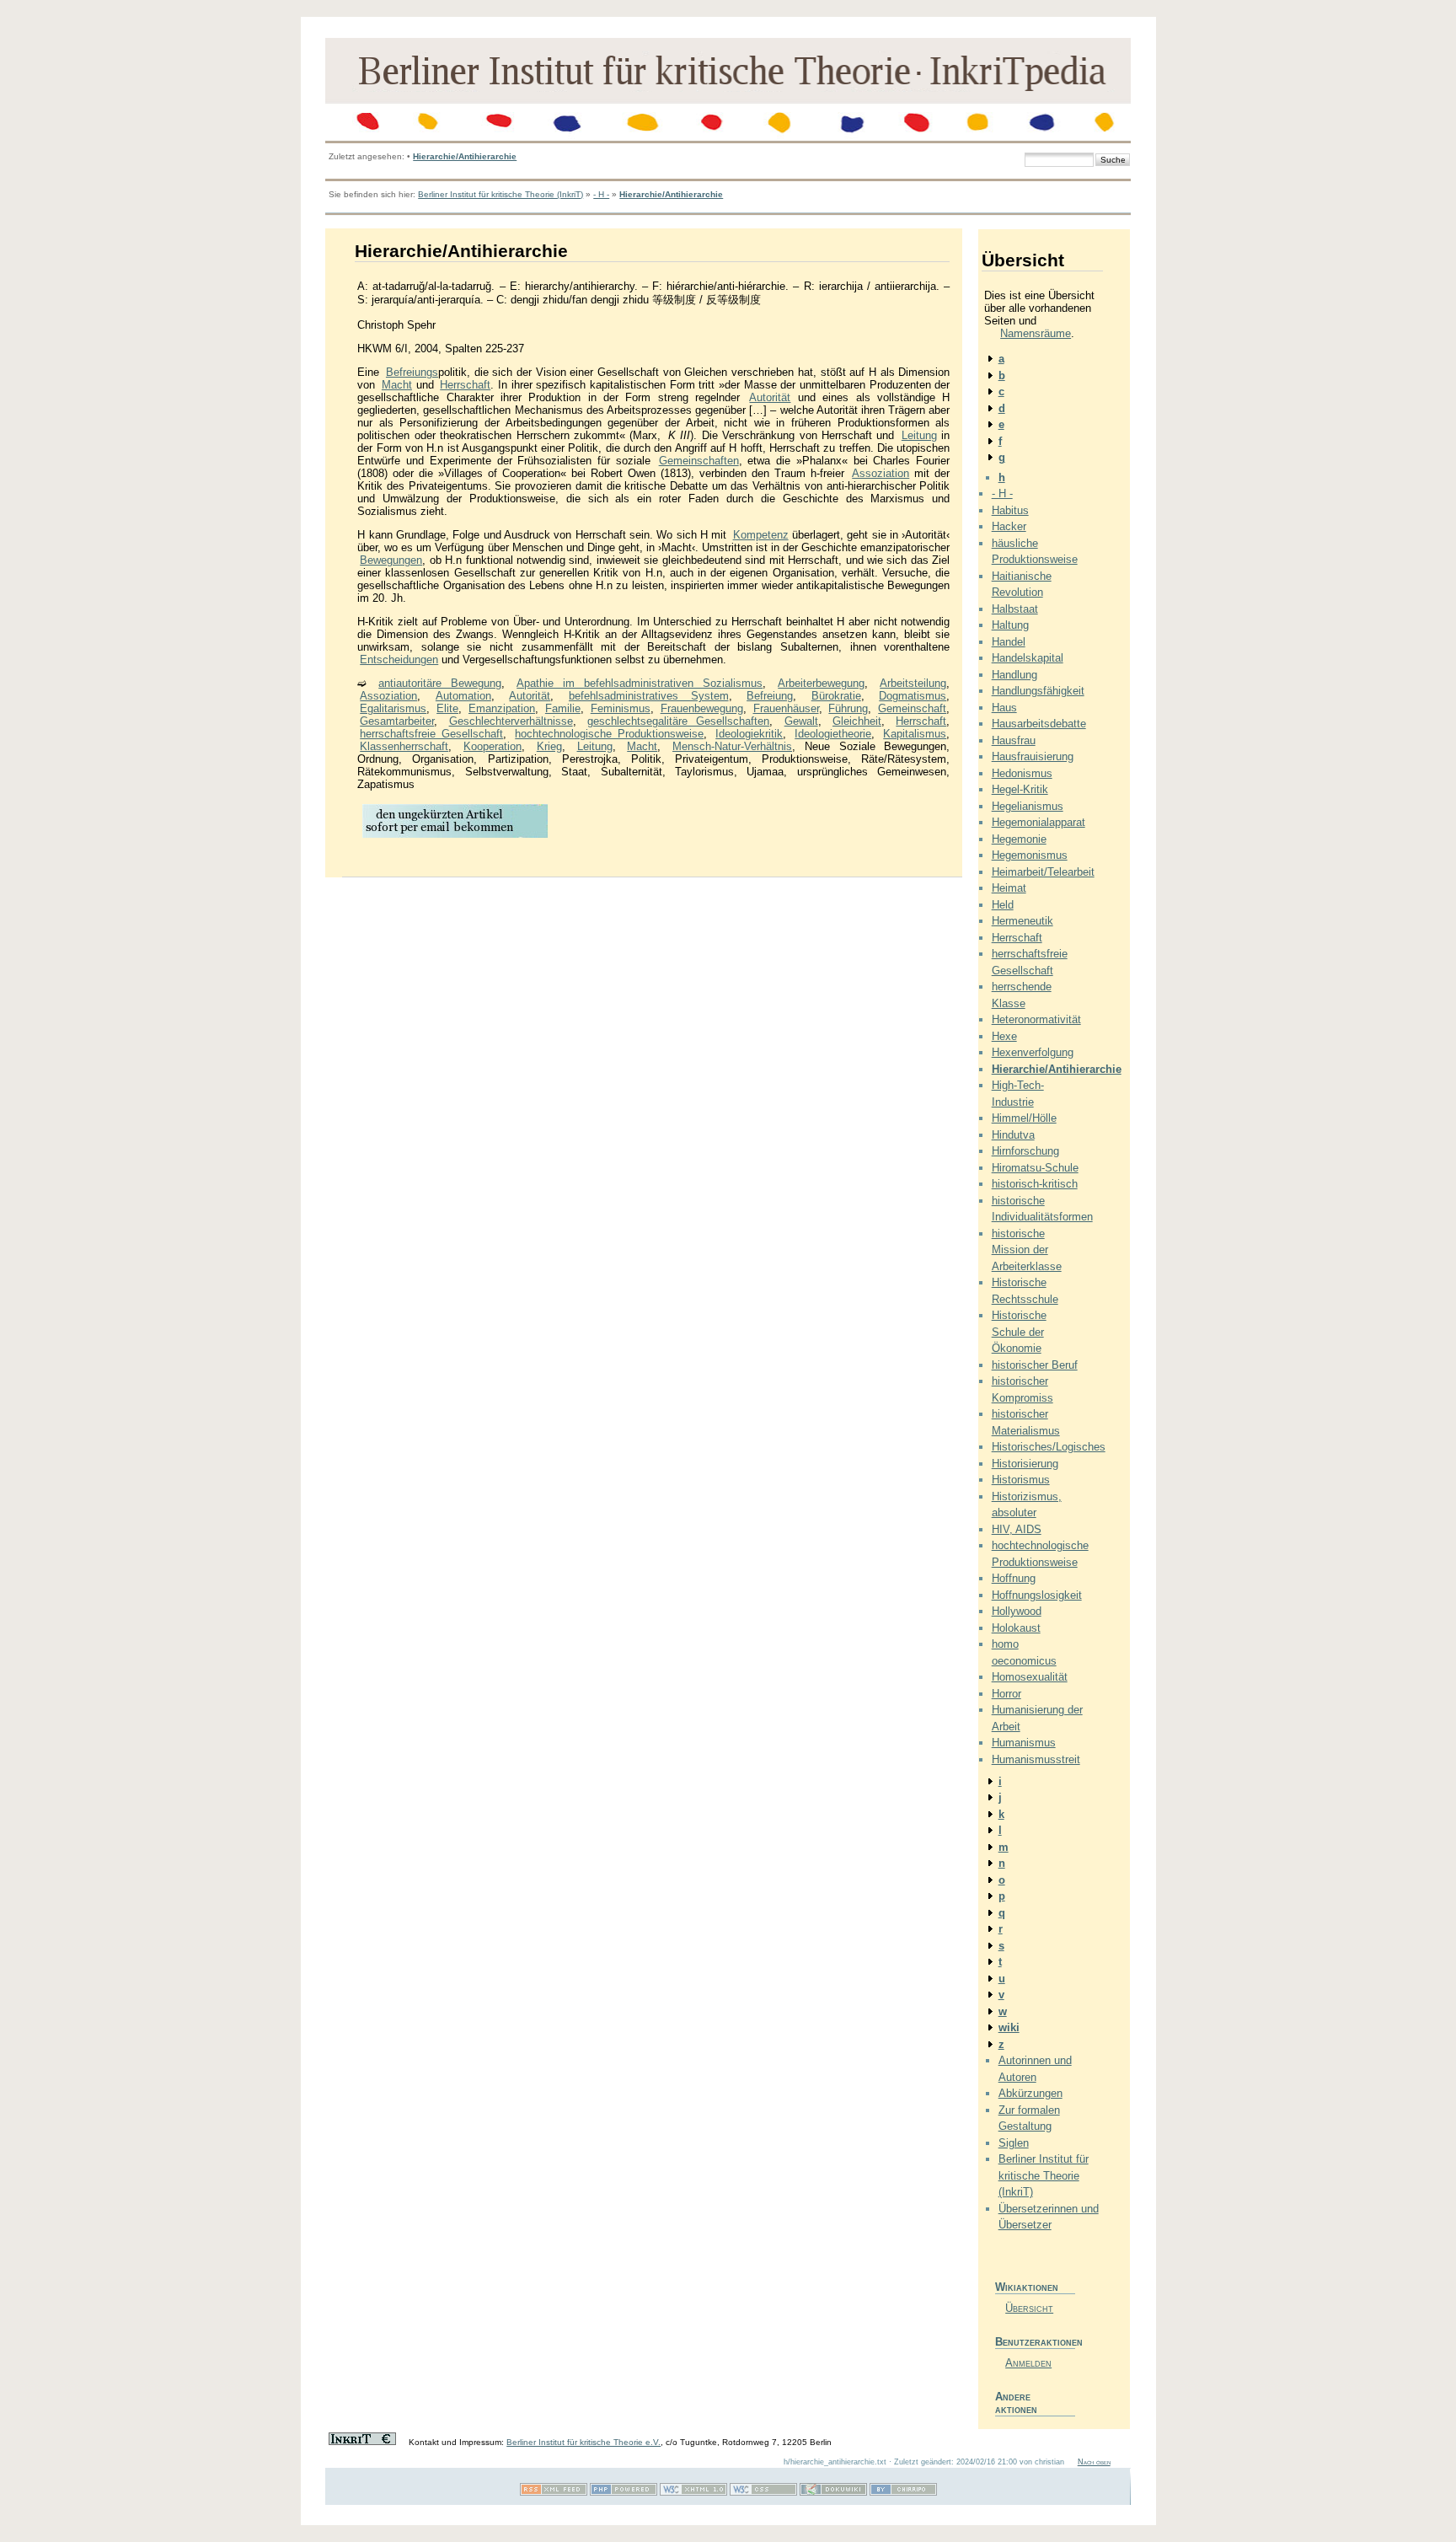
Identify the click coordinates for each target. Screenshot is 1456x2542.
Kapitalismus (915, 734)
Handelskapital (1028, 658)
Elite (447, 708)
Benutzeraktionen (1035, 2342)
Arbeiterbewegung (821, 683)
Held (1003, 905)
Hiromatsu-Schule (1035, 1168)
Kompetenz (761, 535)
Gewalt (801, 721)
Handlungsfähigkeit (1038, 691)
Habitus (1010, 510)
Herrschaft (465, 385)
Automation (463, 696)
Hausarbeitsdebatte (1039, 724)
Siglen (1014, 2143)
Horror (1006, 1694)
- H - (601, 194)
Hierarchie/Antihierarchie (465, 156)
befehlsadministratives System (649, 696)
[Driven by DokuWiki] (833, 2493)
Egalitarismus (393, 708)
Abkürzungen (1030, 2093)
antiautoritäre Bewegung (440, 683)
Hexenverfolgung (1033, 1052)
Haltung (1010, 625)
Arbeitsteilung (913, 683)
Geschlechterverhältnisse (511, 721)
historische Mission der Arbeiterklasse (1027, 1250)
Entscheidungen (399, 660)
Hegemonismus (1030, 855)
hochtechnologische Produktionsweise (609, 734)
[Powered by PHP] (624, 2493)
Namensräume (1036, 333)
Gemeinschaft (912, 708)
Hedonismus (1022, 773)
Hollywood (1017, 1611)
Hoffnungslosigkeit (1037, 1595)
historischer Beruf (1035, 1365)
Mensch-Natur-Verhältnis (732, 746)
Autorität (770, 397)
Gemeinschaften (699, 461)
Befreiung (770, 696)
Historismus (1021, 1480)
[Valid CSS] (763, 2493)
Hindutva (1013, 1135)
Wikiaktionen (1027, 2287)
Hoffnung (1014, 1578)
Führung (848, 708)
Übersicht (1029, 2308)
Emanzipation (502, 708)
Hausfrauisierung (1033, 756)
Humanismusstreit (1036, 1759)
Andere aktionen (1016, 2403)
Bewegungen (391, 560)
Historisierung (1025, 1464)
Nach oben (1094, 2462)
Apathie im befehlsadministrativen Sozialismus (640, 683)
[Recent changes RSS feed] (554, 2493)
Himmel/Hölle (1024, 1118)
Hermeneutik (1022, 921)
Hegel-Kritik (1020, 789)
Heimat (1009, 888)
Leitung (919, 435)
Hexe (1004, 1036)
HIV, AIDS (1017, 1529)
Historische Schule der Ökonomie (1019, 1332)
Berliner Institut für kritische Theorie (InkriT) (500, 194)
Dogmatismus (913, 696)
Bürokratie (836, 696)
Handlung (1014, 675)
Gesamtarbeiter (397, 721)
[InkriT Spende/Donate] (362, 2442)
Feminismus (621, 708)
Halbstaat (1015, 609)
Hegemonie (1019, 839)
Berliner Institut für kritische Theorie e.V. (583, 2442)
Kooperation (492, 746)
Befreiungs (412, 372)
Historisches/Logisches (1049, 1447)
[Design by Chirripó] (903, 2493)
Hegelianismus (1028, 806)
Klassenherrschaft (404, 746)
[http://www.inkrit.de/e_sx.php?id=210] (455, 837)
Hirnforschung (1025, 1151)
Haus (1004, 708)
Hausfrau (1014, 740)
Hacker (1009, 526)
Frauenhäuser (786, 708)
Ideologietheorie (833, 734)
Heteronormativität (1036, 1019)
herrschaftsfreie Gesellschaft (431, 734)
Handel (1009, 642)
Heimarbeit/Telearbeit (1043, 872)
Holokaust (1016, 1628)
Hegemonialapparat (1038, 822)
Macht (397, 385)
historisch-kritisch (1035, 1184)
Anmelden (1028, 2363)
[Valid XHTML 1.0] (693, 2493)
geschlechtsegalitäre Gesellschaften (678, 721)
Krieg (549, 746)
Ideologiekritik (749, 734)
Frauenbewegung (702, 708)
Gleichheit (857, 721)
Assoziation (881, 473)
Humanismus (1024, 1743)
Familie (563, 708)
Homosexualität (1030, 1677)
